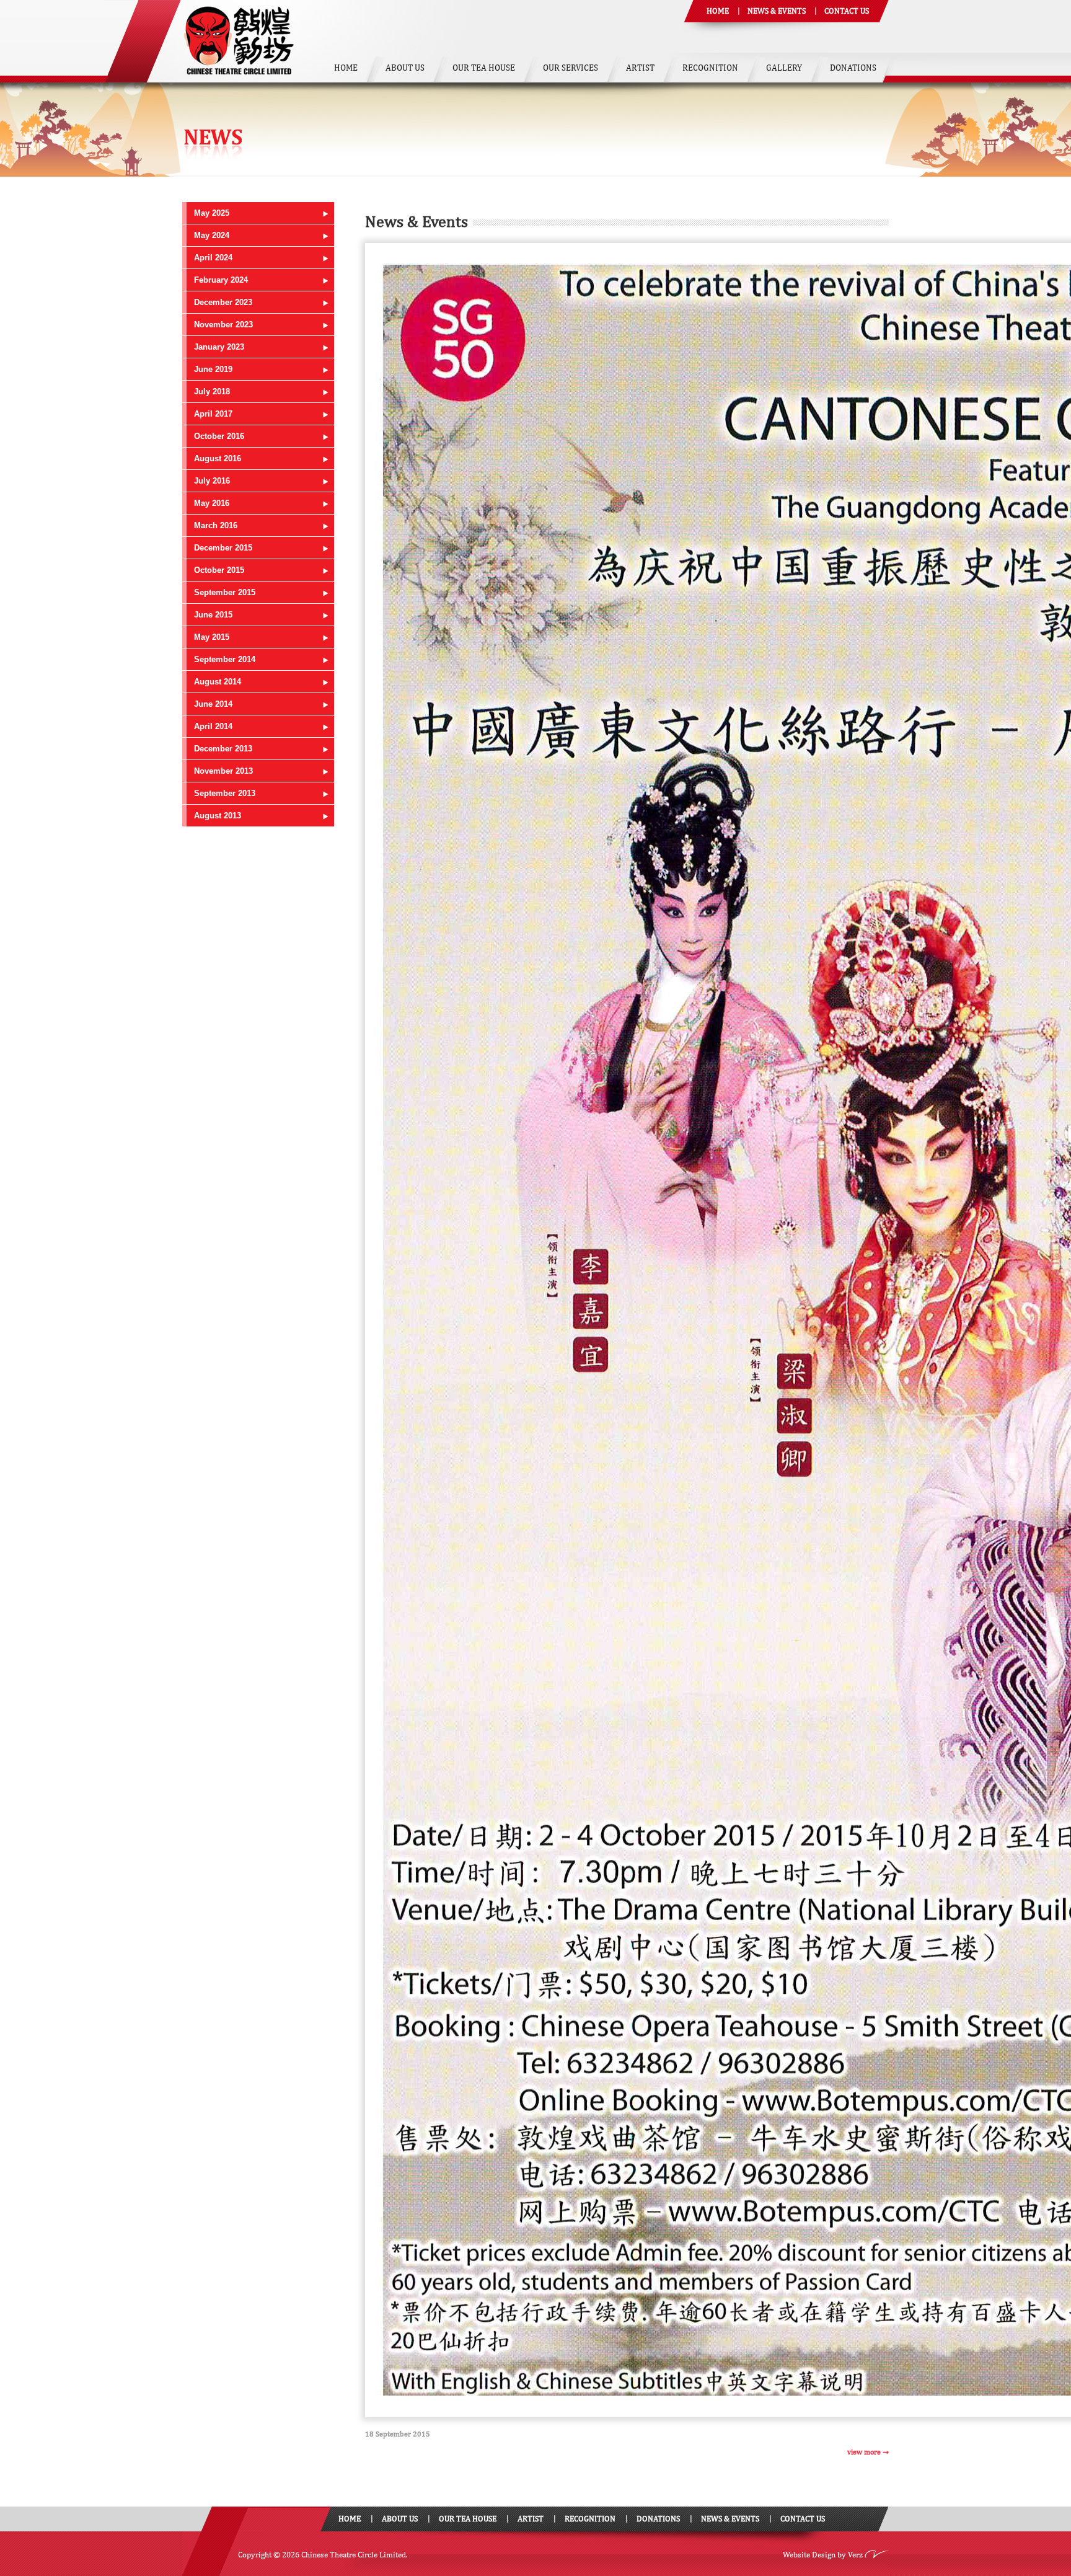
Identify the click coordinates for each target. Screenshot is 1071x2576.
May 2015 (212, 637)
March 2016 (216, 525)
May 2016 (212, 503)
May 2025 (212, 213)
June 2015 (213, 615)
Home (718, 11)
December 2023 (223, 302)
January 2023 (219, 347)
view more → (868, 2452)
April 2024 (213, 258)
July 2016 (212, 481)
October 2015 (219, 570)
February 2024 (221, 280)
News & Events (777, 11)
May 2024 (212, 235)
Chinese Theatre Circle (239, 41)
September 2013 (225, 793)
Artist (640, 68)
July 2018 (212, 392)
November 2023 (223, 325)
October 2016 (219, 436)
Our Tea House (484, 68)
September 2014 (225, 659)
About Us (405, 68)
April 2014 (213, 726)
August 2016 (218, 458)
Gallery (784, 68)
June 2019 (213, 369)
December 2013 (223, 749)
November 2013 (223, 771)
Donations (853, 68)
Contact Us (847, 11)
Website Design (809, 2555)
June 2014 (213, 704)
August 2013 (218, 816)
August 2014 (218, 682)
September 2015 (225, 592)
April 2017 (213, 414)
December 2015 (223, 548)
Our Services (571, 68)
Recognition (710, 68)
